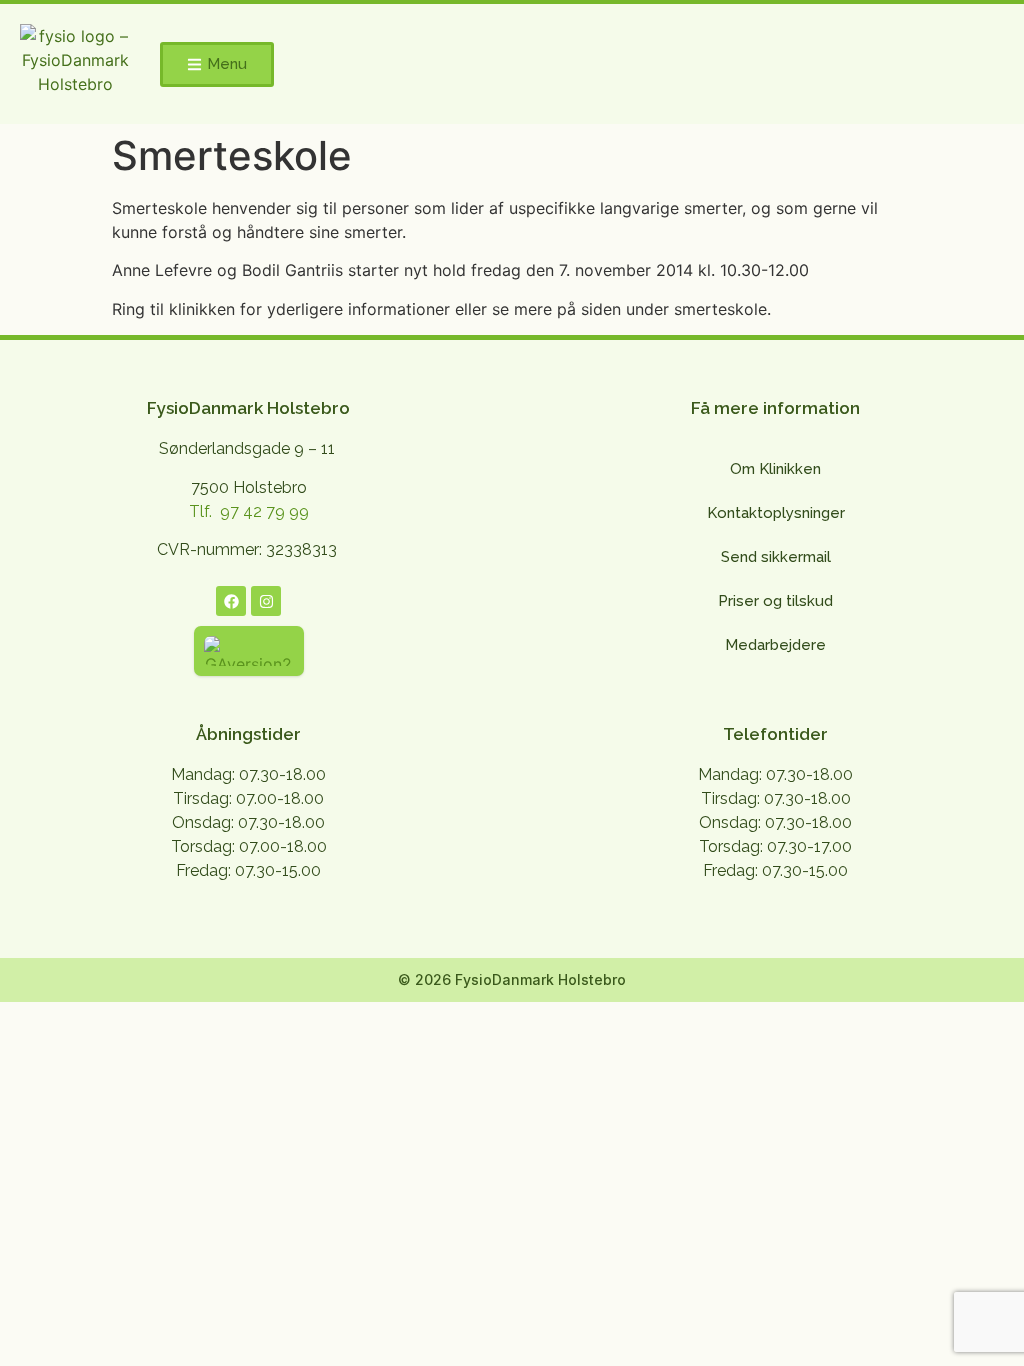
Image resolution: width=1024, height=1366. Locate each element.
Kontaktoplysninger (776, 513)
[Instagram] (266, 601)
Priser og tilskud (775, 601)
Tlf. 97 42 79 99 (249, 511)
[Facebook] (231, 601)
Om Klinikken (775, 469)
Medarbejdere (775, 645)
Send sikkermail (776, 557)
